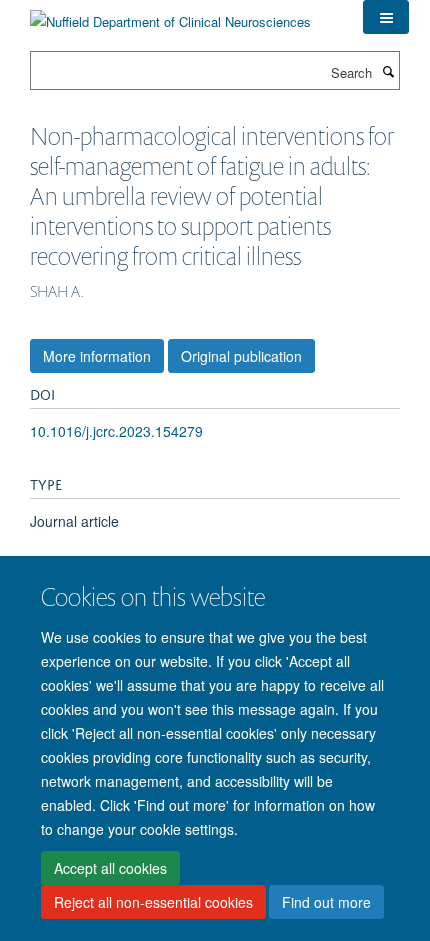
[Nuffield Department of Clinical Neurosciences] (170, 14)
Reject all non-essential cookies (153, 902)
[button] (386, 17)
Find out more (326, 902)
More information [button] (97, 356)
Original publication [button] (241, 356)
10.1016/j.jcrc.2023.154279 (116, 431)
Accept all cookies (110, 868)
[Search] (388, 71)
